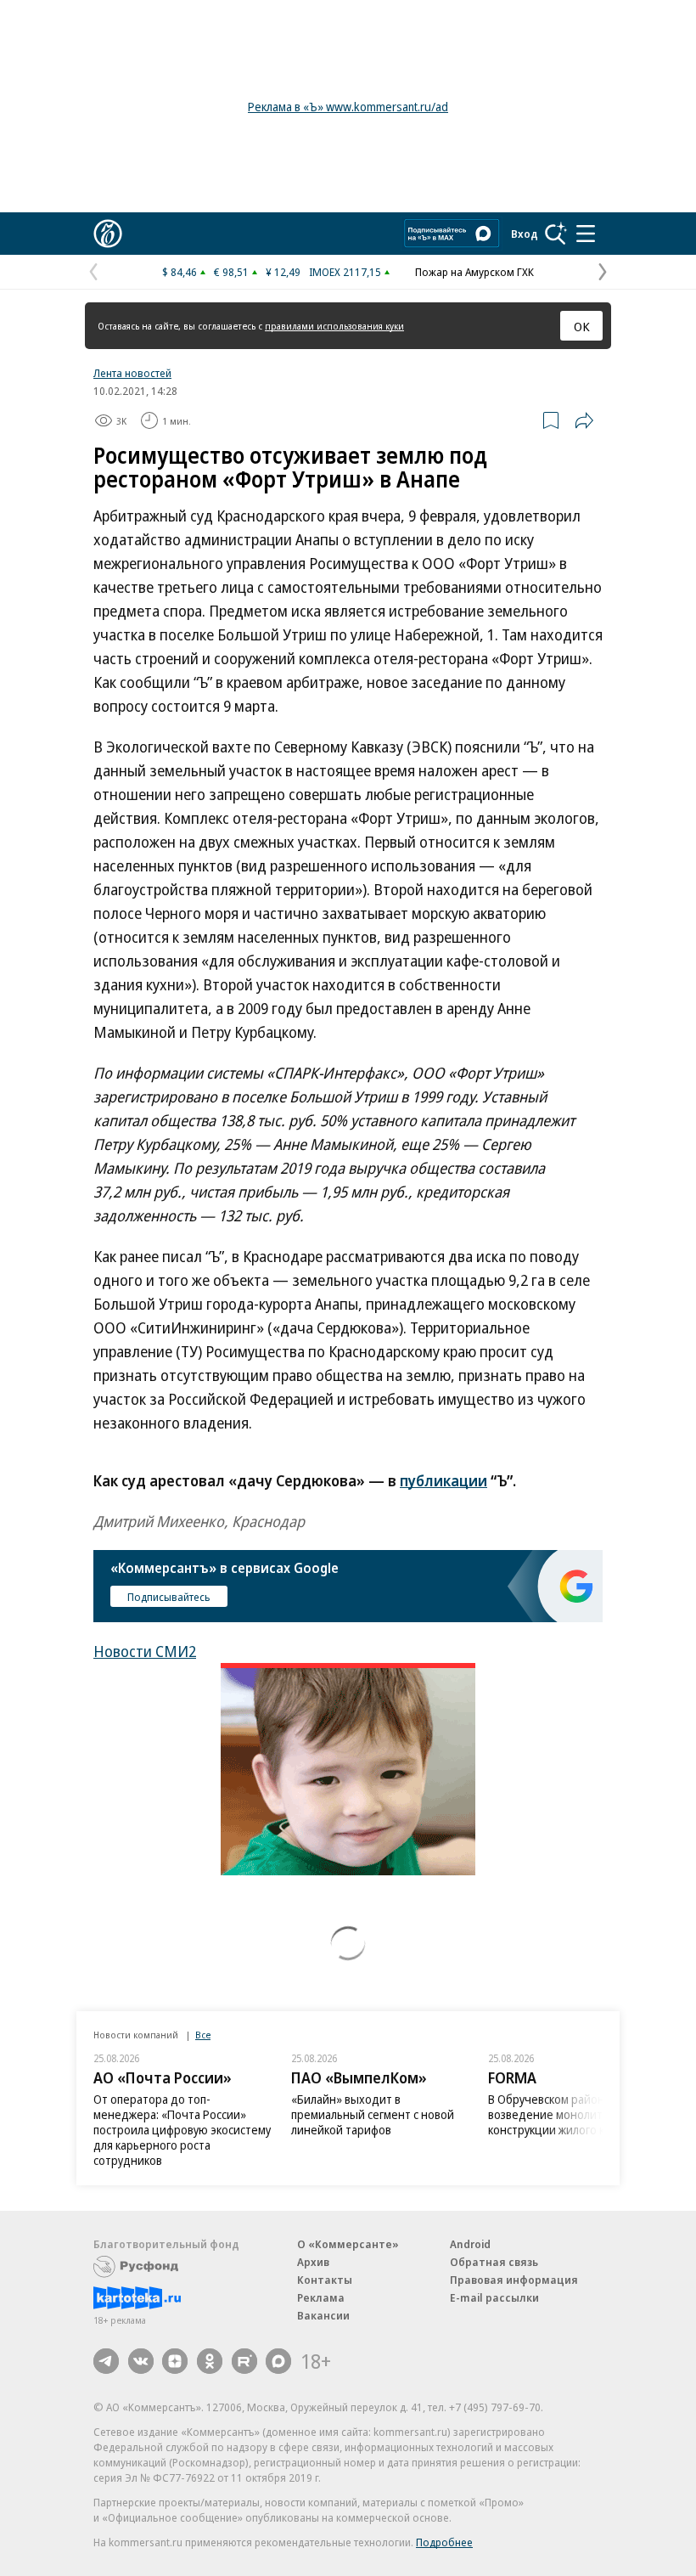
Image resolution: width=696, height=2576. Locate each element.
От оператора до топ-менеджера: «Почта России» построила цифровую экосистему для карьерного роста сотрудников (182, 2130)
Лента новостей (132, 373)
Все (203, 2035)
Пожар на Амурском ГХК (474, 272)
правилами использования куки (334, 326)
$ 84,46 (180, 272)
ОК (582, 326)
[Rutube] (244, 2361)
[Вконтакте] (141, 2361)
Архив (313, 2262)
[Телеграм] (106, 2361)
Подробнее (444, 2542)
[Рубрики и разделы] (586, 234)
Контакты (325, 2280)
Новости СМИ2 (145, 1651)
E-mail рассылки (494, 2297)
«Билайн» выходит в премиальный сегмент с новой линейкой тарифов (373, 2114)
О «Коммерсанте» (348, 2244)
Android (470, 2244)
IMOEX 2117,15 (345, 272)
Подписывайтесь (169, 1597)
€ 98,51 (231, 272)
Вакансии (323, 2315)
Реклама (321, 2297)
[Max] (278, 2361)
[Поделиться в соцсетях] (584, 420)
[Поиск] (556, 234)
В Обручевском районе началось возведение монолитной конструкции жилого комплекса (575, 2114)
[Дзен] (175, 2361)
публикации (443, 1480)
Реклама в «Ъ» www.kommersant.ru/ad (348, 107)
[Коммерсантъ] (108, 234)
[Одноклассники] (210, 2361)
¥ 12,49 (283, 272)
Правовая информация (514, 2280)
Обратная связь (494, 2262)
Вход (525, 234)
